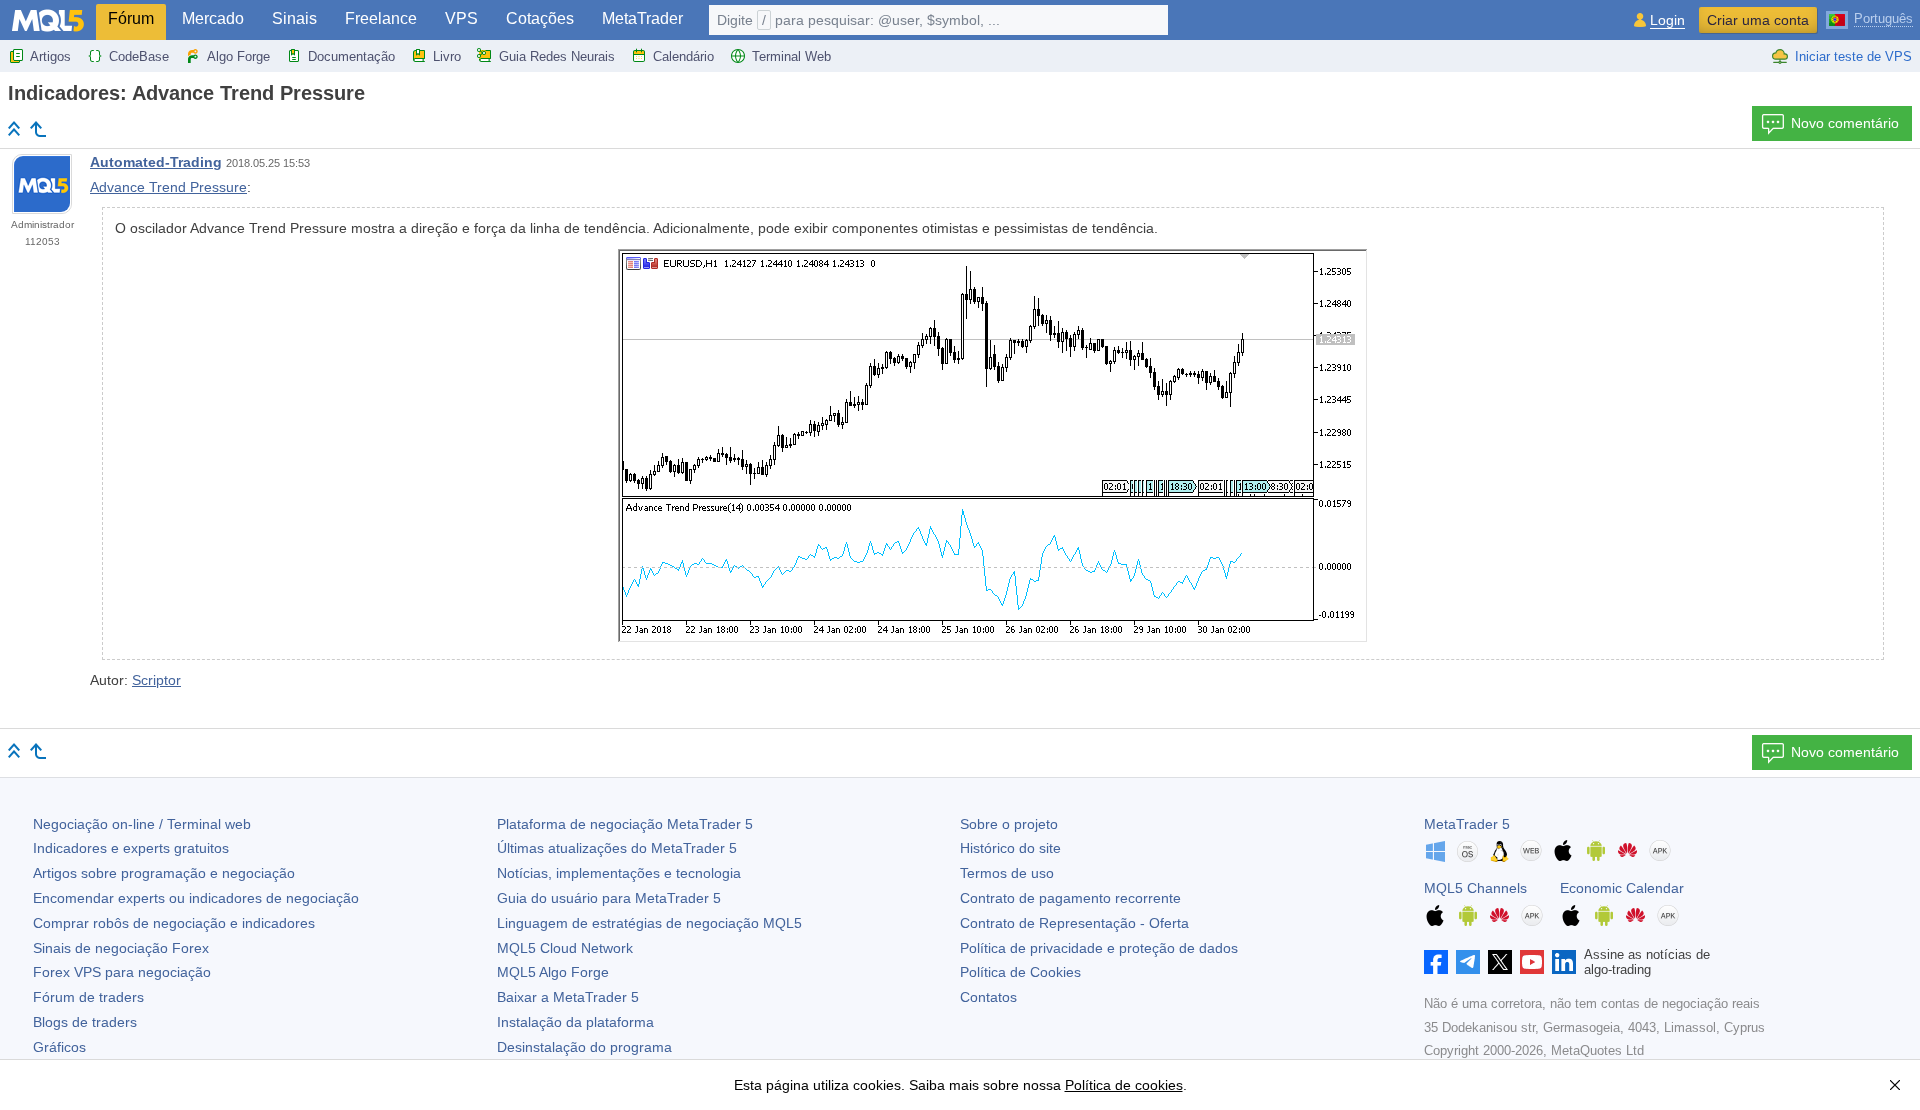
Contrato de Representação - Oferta (1074, 923)
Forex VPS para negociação (122, 972)
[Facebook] (1436, 962)
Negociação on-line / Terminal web (142, 824)
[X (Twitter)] (1500, 962)
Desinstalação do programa (584, 1047)
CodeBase (139, 56)
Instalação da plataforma (575, 1022)
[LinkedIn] (1564, 962)
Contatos (988, 997)
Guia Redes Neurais (557, 56)
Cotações (540, 18)
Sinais (294, 18)
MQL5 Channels (1475, 888)
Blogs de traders (85, 1022)
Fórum (131, 18)
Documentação (351, 56)
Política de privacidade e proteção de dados (1099, 948)
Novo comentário (1845, 123)
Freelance (381, 18)
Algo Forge (238, 56)
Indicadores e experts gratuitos (131, 848)
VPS (461, 18)
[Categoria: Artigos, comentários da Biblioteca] (38, 129)
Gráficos (59, 1047)
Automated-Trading (156, 162)
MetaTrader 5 (1467, 824)
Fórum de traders (88, 997)
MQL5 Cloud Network (565, 948)
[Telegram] (1468, 962)
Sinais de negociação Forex (121, 948)
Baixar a (568, 997)
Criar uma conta (1758, 20)
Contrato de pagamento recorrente (1070, 898)
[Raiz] (14, 128)
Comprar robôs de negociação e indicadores (174, 923)
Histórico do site (1010, 848)
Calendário (683, 56)
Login (1667, 20)
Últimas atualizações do (617, 848)
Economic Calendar (1622, 888)
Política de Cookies (1020, 972)
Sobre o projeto (1009, 824)
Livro (447, 56)
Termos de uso (1007, 873)
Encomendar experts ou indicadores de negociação (196, 898)
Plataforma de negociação (625, 824)
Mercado (213, 18)
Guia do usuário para (609, 898)
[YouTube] (1532, 962)
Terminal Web (791, 56)
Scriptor (156, 680)
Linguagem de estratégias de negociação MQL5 (649, 923)
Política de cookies (1124, 1085)
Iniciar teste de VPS (1853, 56)
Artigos (50, 56)
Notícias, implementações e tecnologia (619, 873)
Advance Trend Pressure (168, 187)
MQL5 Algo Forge (553, 972)
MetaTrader (642, 18)
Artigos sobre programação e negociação (164, 873)
